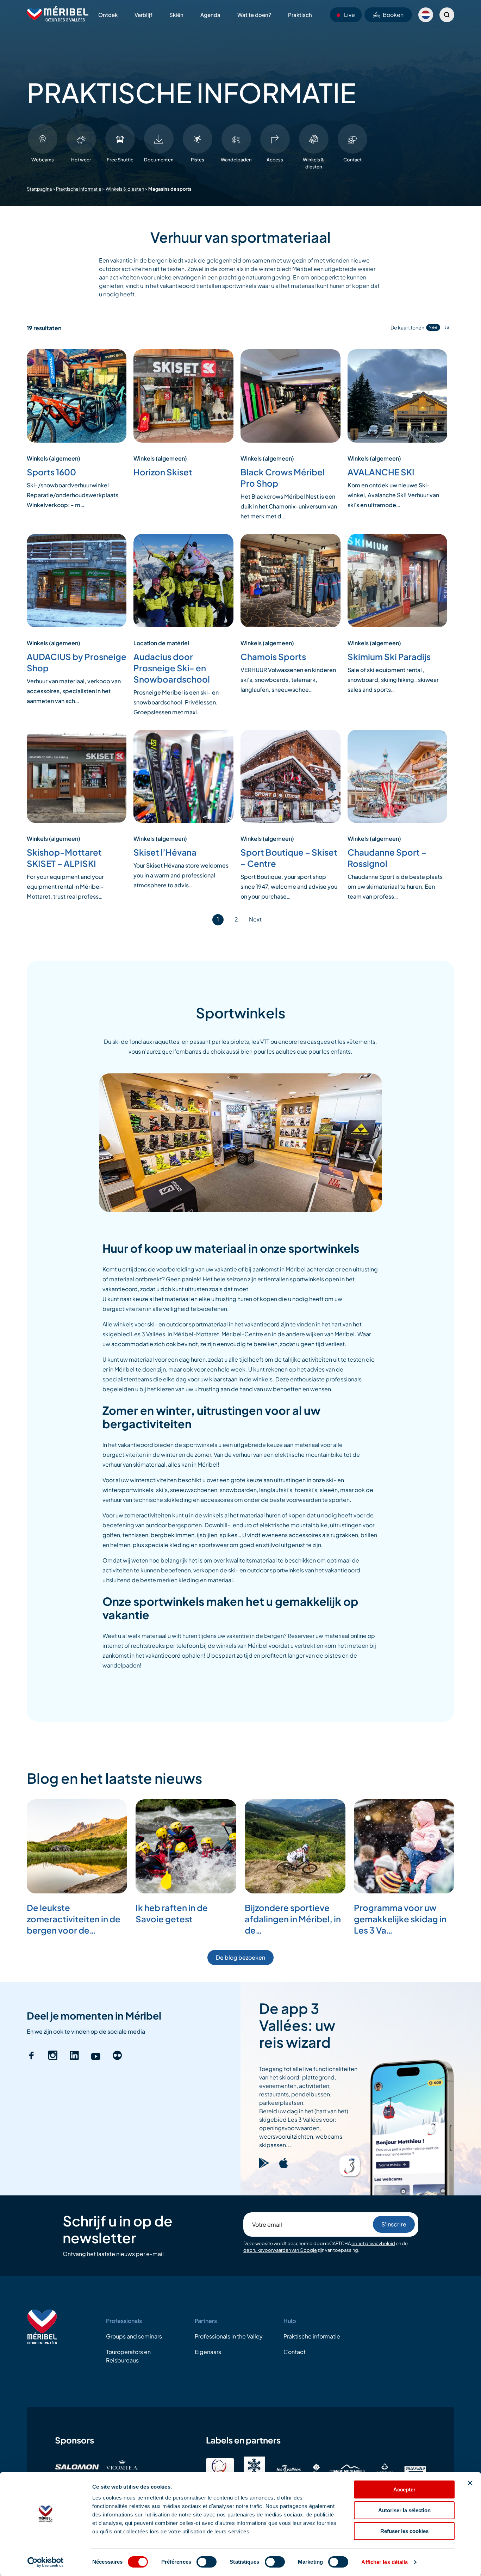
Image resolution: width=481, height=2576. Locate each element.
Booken (393, 15)
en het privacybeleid (373, 2243)
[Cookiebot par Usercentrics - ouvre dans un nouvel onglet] (46, 2562)
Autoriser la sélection (404, 2510)
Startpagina (39, 189)
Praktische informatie (79, 189)
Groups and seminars (134, 2336)
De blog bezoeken (241, 1957)
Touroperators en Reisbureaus (128, 2356)
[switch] (207, 2562)
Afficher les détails (385, 2562)
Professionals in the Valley (229, 2336)
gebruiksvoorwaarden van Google (280, 2250)
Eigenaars (208, 2352)
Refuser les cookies (404, 2531)
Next (255, 919)
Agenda (210, 15)
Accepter (404, 2489)
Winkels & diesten (125, 189)
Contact (295, 2352)
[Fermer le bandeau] (470, 2483)
